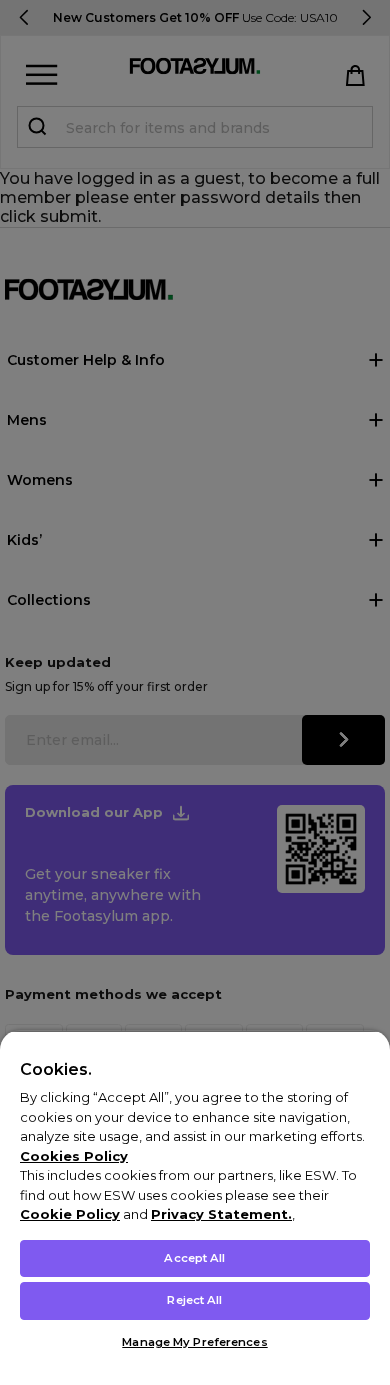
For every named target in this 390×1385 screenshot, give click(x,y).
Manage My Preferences (194, 1342)
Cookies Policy (74, 1156)
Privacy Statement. (221, 1214)
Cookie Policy (70, 1214)
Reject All (194, 1300)
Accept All (194, 1258)
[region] (195, 1207)
